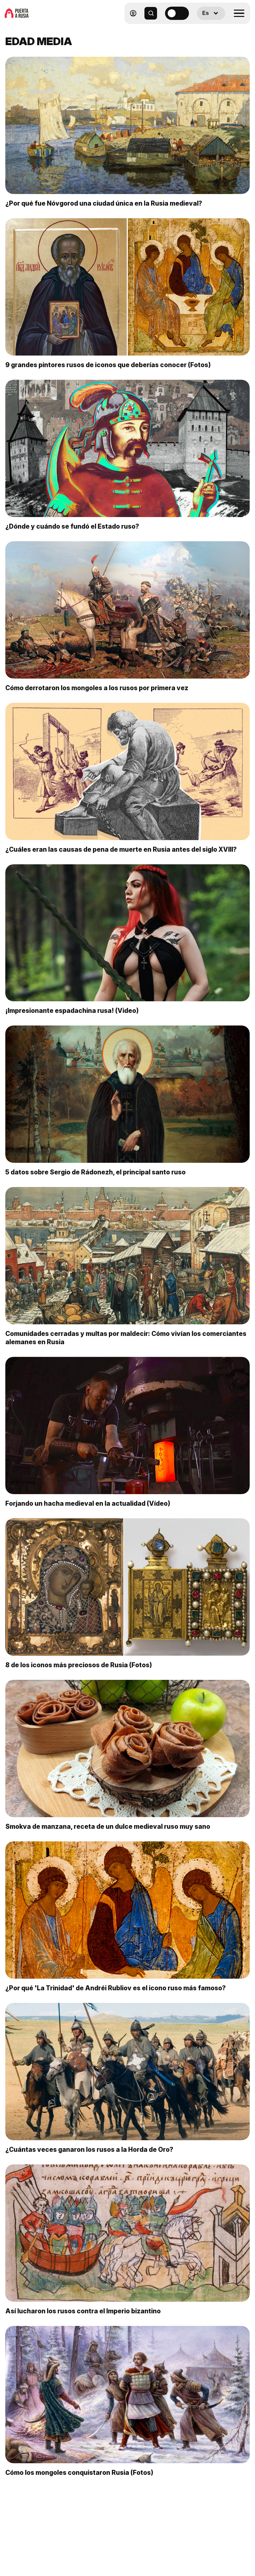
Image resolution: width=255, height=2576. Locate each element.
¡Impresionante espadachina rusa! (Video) (72, 1011)
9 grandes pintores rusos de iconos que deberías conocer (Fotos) (108, 365)
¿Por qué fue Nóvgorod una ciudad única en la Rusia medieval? (104, 203)
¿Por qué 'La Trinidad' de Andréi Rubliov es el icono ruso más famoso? (116, 1988)
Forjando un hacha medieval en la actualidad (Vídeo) (88, 1503)
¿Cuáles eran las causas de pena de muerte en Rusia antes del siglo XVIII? (121, 849)
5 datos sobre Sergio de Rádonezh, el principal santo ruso (95, 1172)
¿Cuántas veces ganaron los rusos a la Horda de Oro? (89, 2149)
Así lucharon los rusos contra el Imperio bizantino (83, 2311)
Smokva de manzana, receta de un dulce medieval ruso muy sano (108, 1826)
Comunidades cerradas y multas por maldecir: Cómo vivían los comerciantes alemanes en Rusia (126, 1338)
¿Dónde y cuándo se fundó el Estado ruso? (72, 526)
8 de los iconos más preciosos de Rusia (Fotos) (79, 1665)
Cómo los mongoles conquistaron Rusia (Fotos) (79, 2473)
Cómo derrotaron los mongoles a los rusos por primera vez (97, 688)
